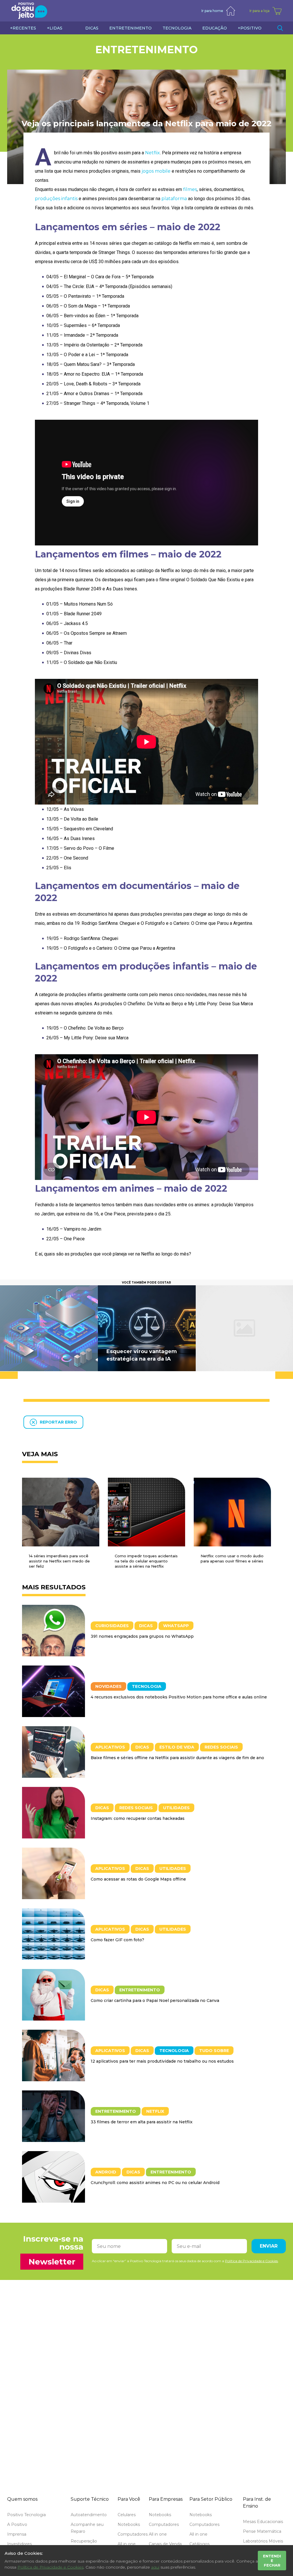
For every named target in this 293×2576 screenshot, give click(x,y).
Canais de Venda (165, 2544)
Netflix (153, 153)
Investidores (19, 2544)
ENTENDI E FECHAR (272, 2561)
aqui (155, 2567)
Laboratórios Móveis (263, 2541)
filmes (190, 189)
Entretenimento (146, 50)
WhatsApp (176, 1626)
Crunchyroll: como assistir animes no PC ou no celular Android (155, 2183)
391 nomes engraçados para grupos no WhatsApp (142, 1636)
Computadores (133, 2534)
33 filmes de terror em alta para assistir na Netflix (142, 2122)
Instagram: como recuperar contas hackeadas (138, 1818)
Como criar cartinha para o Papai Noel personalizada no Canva (155, 2001)
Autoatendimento (89, 2515)
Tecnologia (147, 1686)
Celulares (127, 2515)
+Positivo (250, 28)
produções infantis (56, 199)
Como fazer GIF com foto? (117, 1940)
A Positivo (17, 2524)
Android (106, 2172)
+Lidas (55, 28)
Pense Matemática (262, 2531)
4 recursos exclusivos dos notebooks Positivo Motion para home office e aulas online (179, 1697)
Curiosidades (112, 1626)
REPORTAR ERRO (58, 1422)
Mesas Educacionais (263, 2522)
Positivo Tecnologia (26, 2515)
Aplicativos (110, 1747)
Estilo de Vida (177, 1747)
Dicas (146, 1626)
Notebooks (129, 2524)
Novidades (108, 1686)
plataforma (174, 199)
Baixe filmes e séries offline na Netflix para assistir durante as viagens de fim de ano (177, 1758)
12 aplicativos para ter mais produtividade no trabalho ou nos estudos (162, 2061)
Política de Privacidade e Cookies (51, 2567)
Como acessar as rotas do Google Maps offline (138, 1879)
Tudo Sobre (214, 2051)
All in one (127, 2544)
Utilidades (176, 1808)
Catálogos (199, 2544)
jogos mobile (156, 171)
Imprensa (17, 2534)
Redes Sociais (221, 1747)
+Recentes (23, 28)
